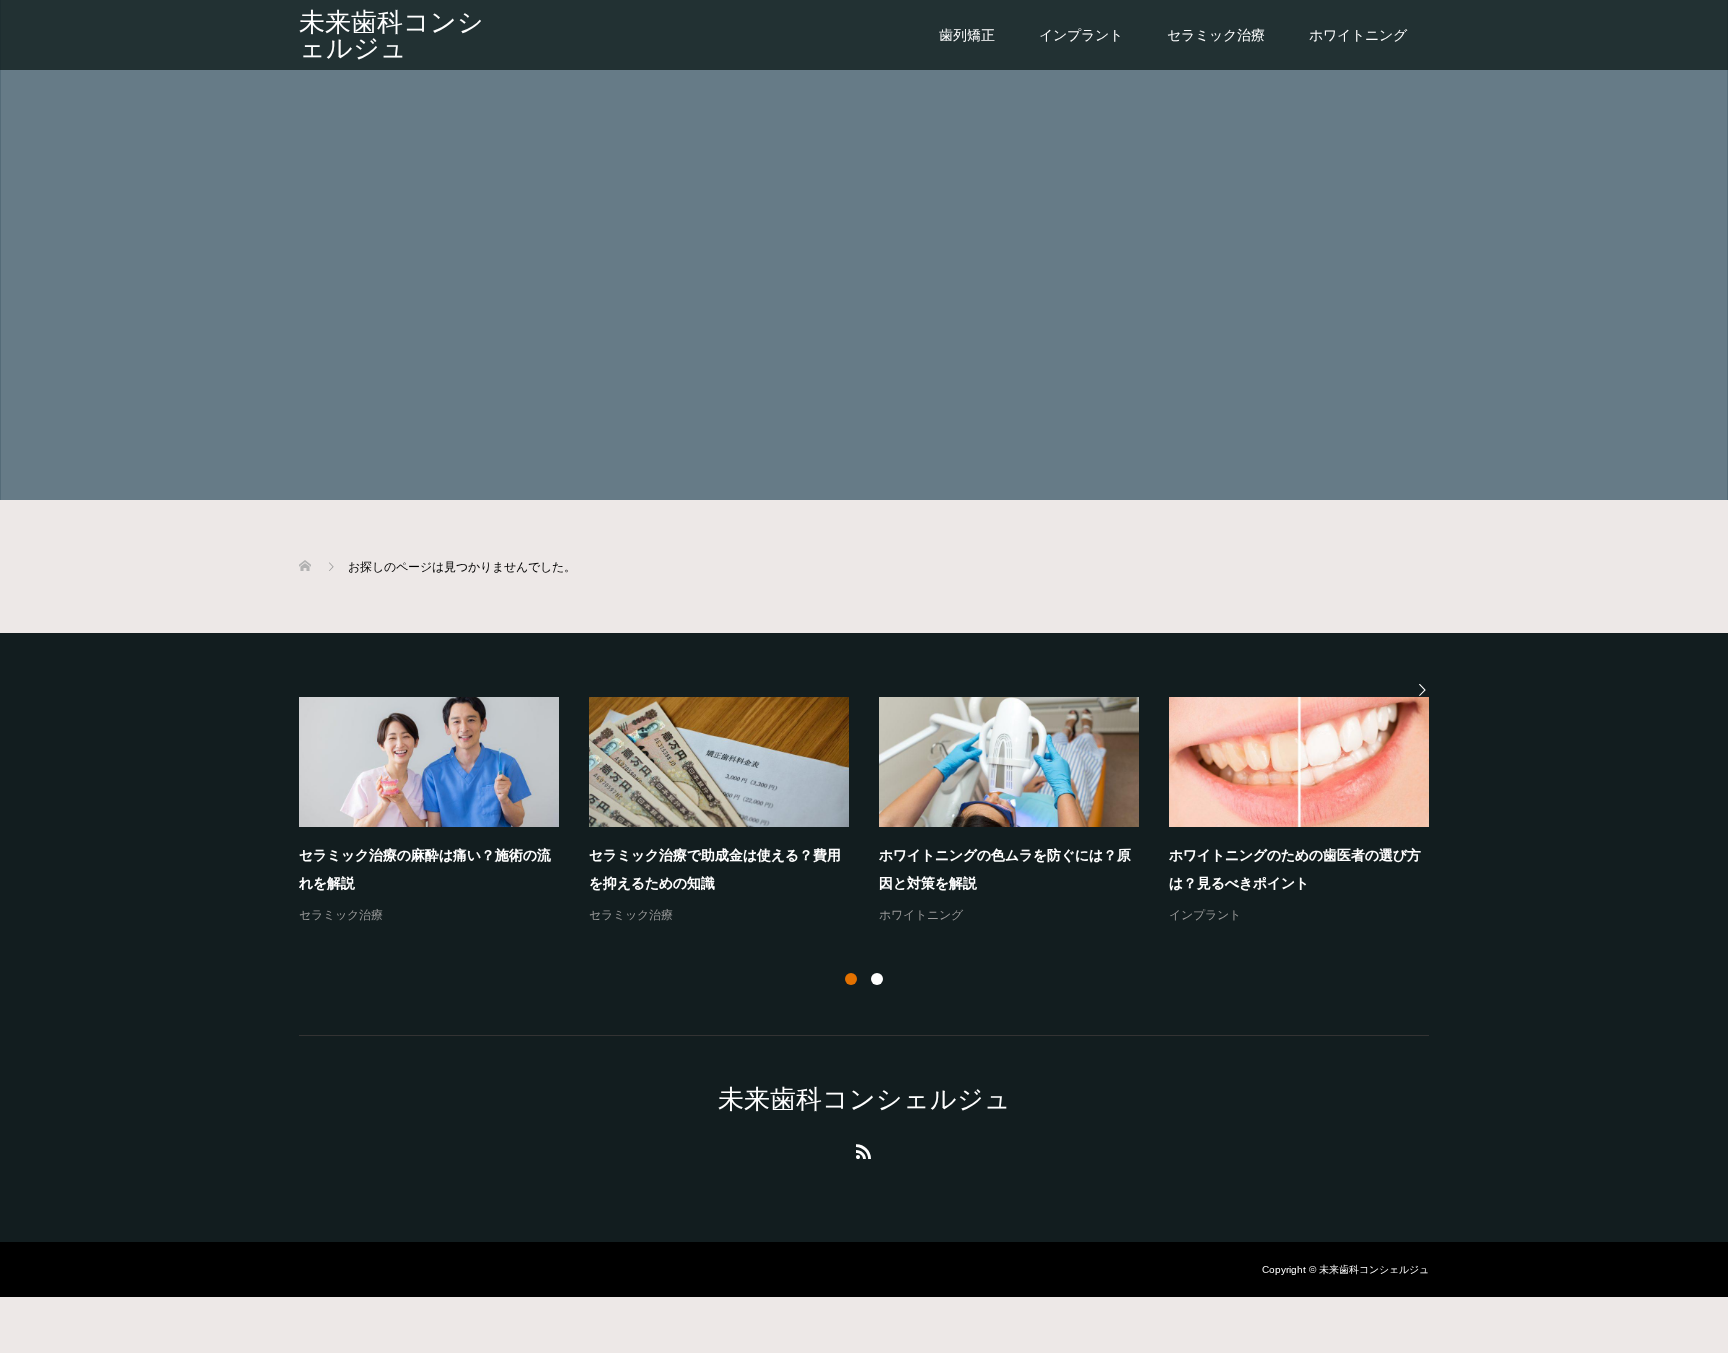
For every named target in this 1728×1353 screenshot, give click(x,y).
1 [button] (851, 979)
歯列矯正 (967, 35)
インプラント (1081, 35)
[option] (879, 812)
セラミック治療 (1216, 35)
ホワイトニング (1358, 35)
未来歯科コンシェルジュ (391, 35)
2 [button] (877, 979)
